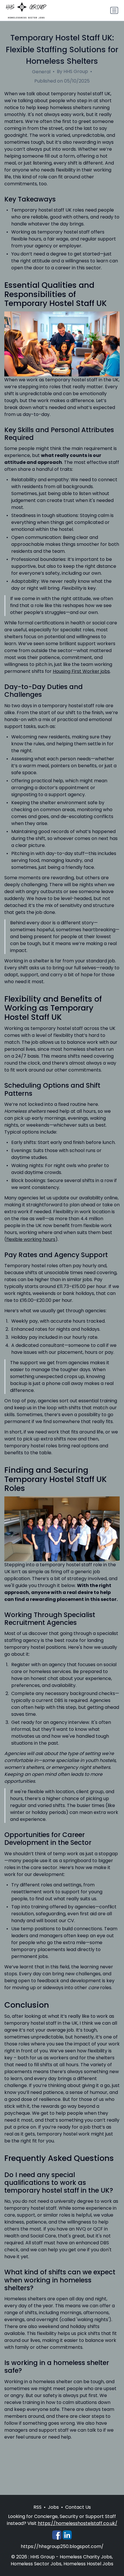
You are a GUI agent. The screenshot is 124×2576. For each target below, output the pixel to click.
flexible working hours (31, 1239)
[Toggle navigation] (114, 10)
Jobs (53, 2507)
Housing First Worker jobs (81, 671)
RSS (37, 2507)
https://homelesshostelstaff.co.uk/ (78, 2523)
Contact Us (78, 2507)
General (41, 72)
